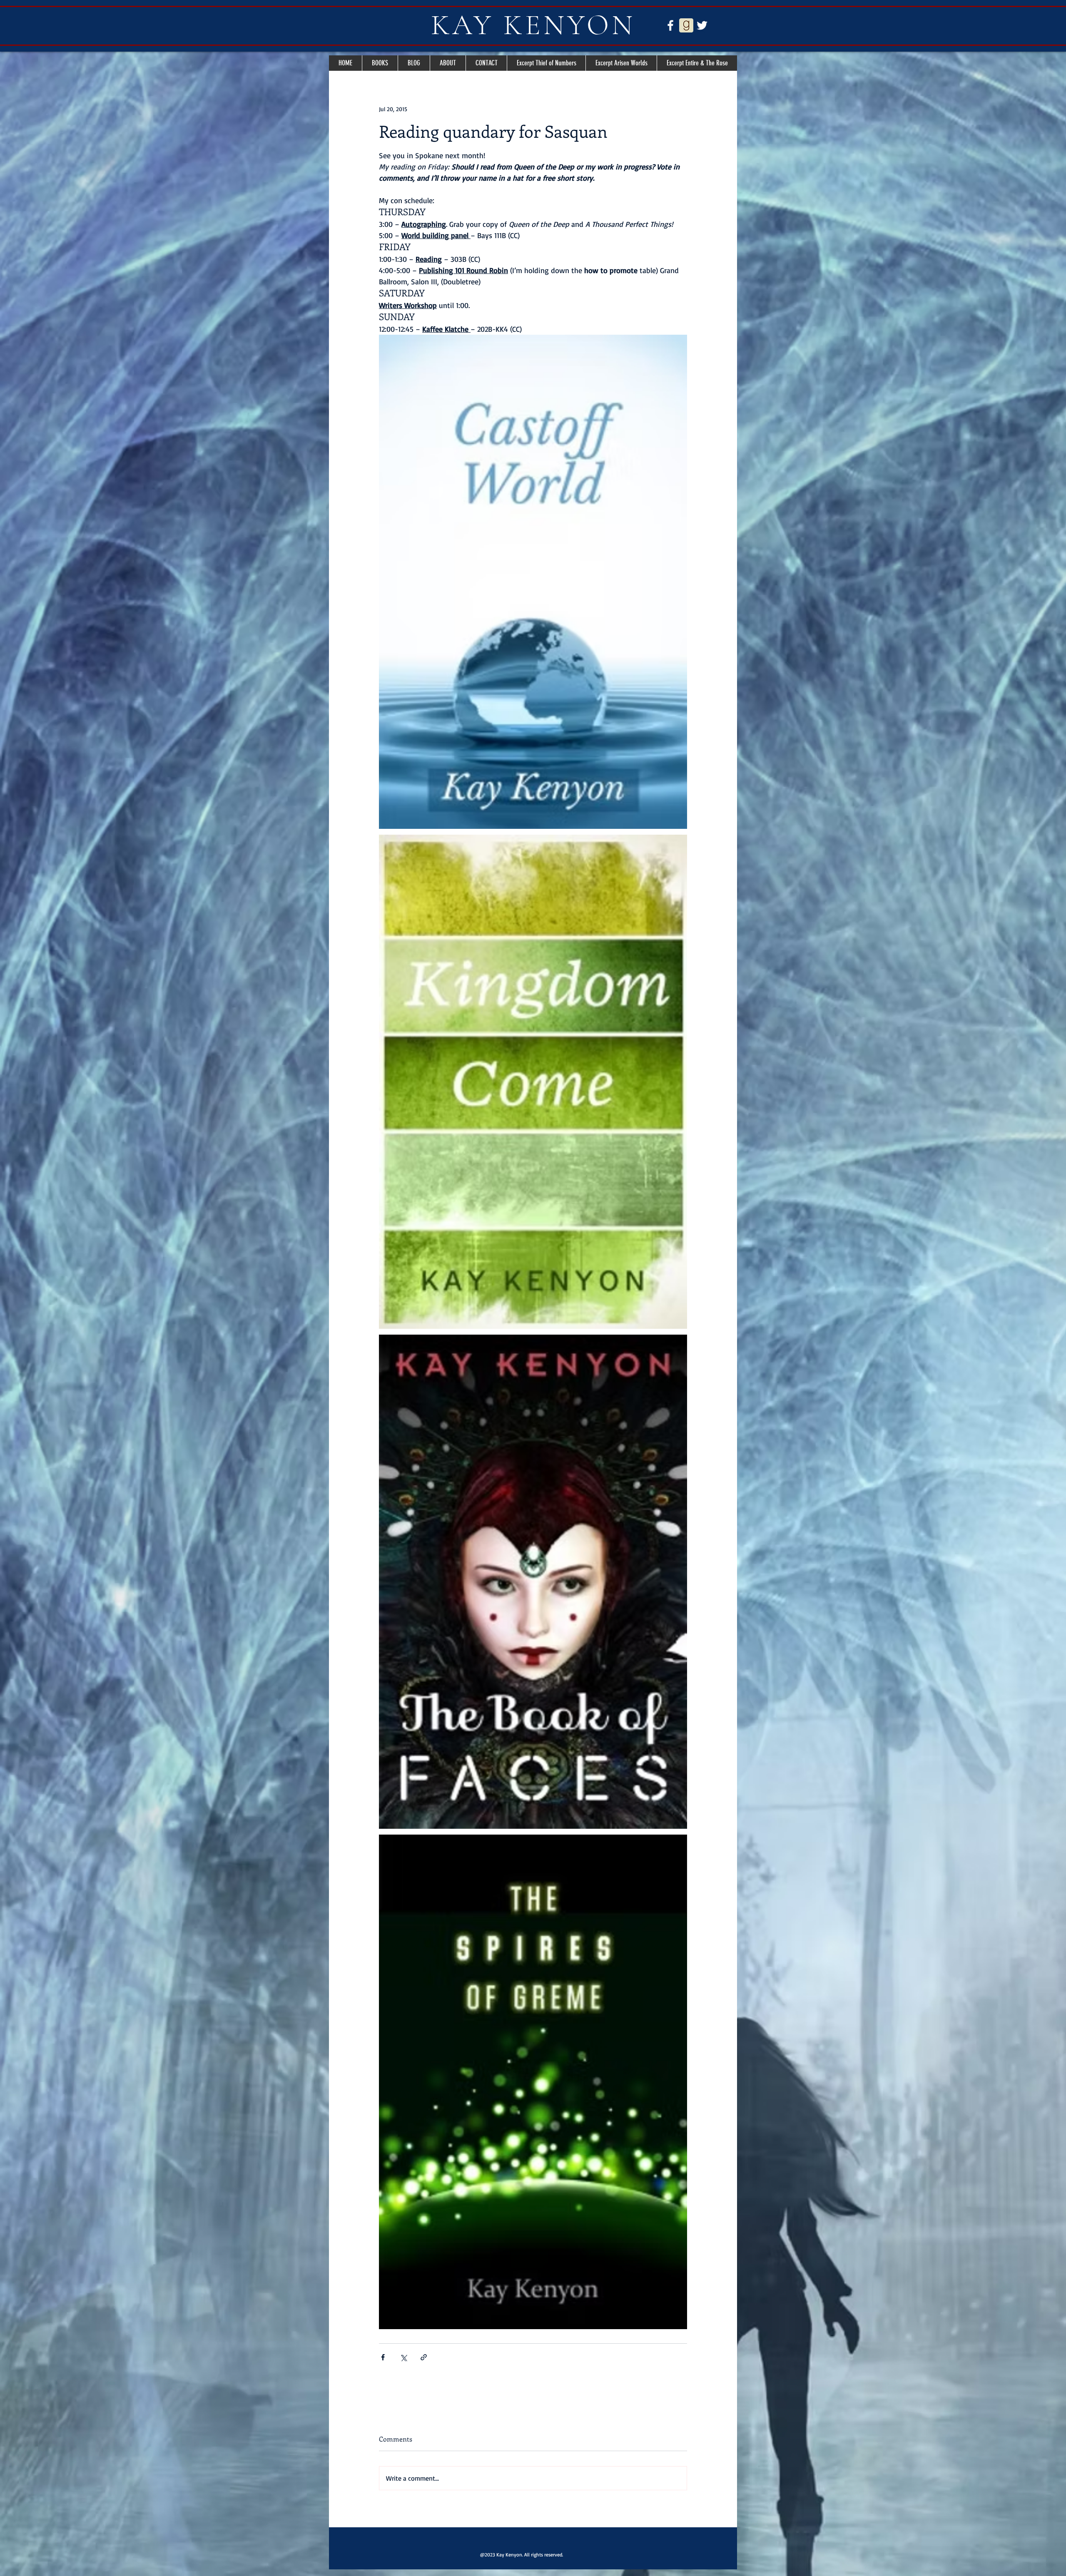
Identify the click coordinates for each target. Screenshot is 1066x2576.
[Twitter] (702, 25)
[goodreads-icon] (686, 25)
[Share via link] (424, 2357)
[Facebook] (670, 25)
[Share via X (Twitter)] (403, 2357)
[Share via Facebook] (383, 2357)
